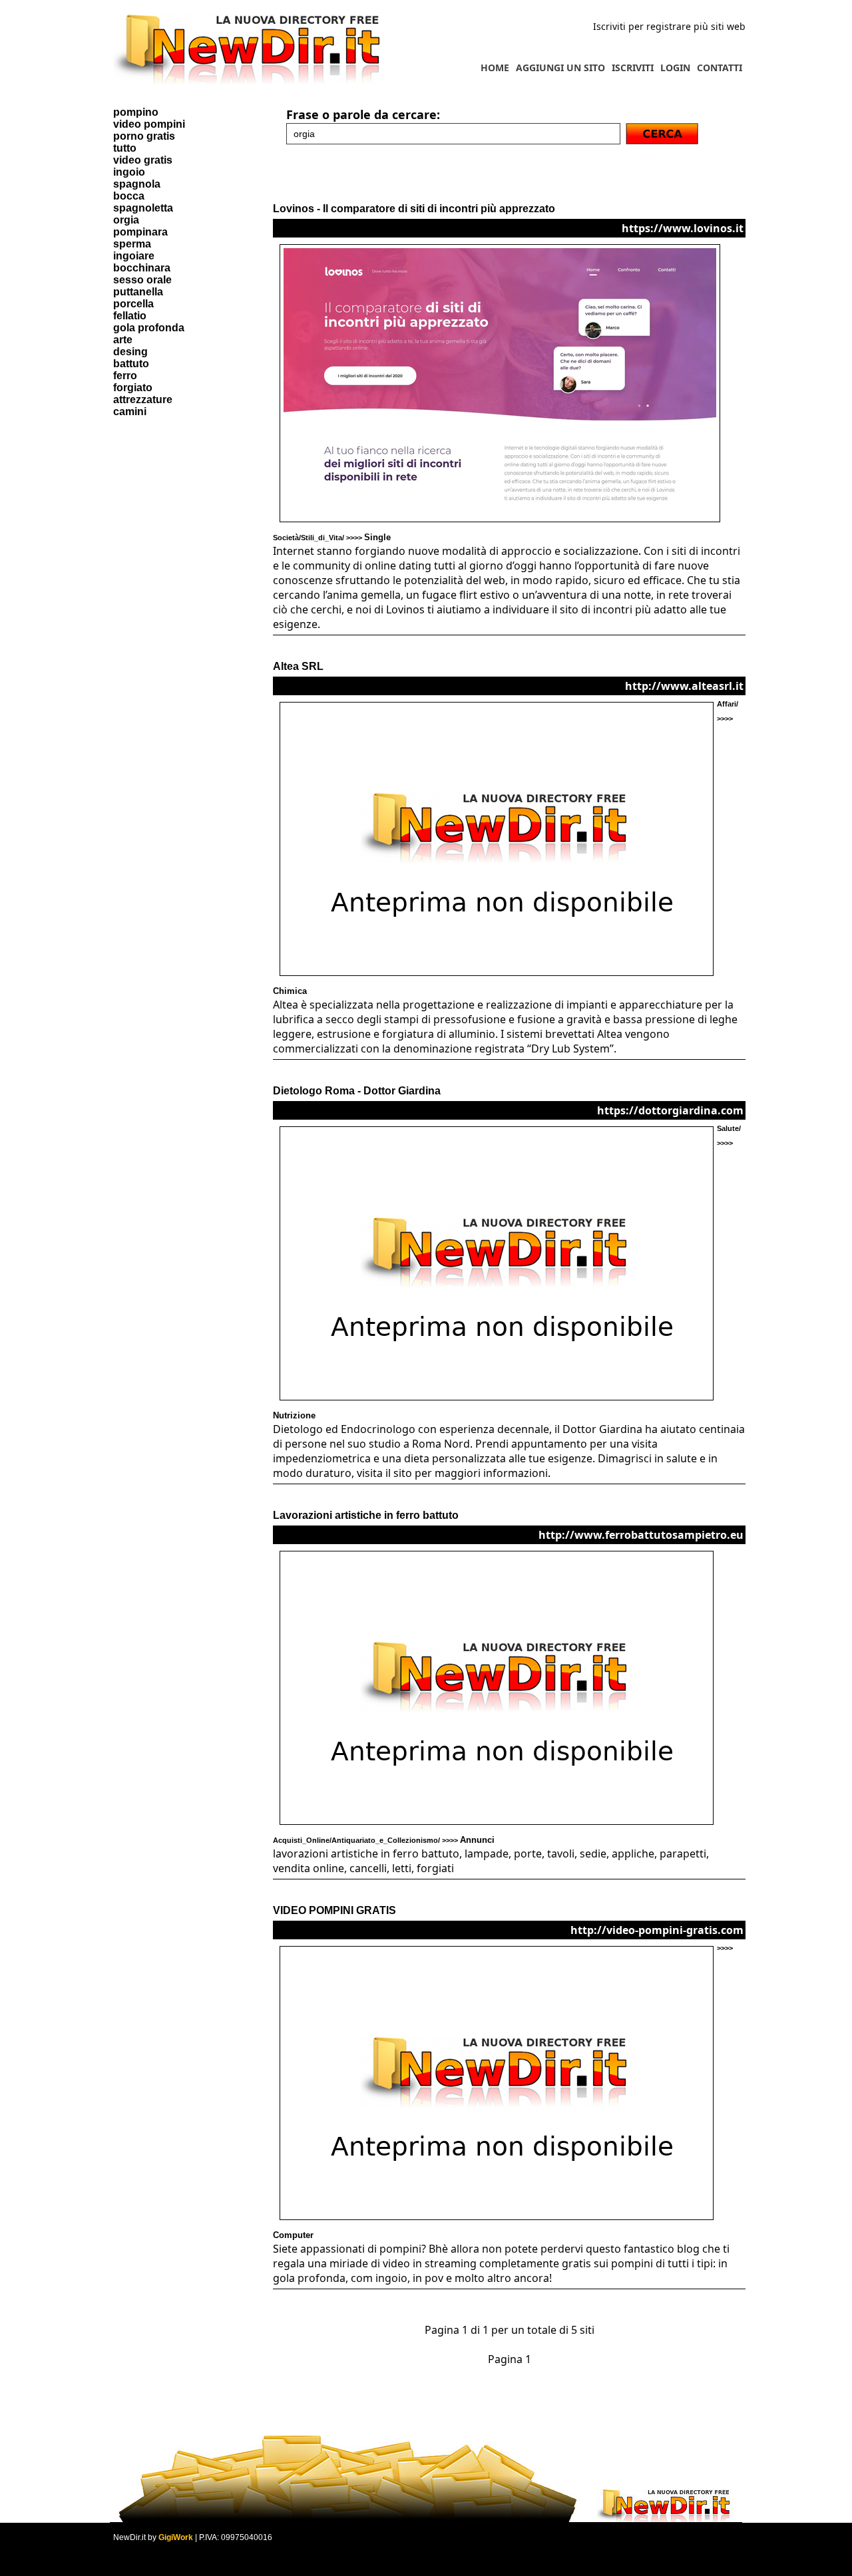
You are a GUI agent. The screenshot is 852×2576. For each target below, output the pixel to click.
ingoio (129, 172)
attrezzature (143, 400)
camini (130, 411)
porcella (133, 304)
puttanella (138, 292)
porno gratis (144, 136)
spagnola (137, 184)
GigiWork (176, 2537)
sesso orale (142, 280)
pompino (136, 112)
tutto (125, 148)
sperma (132, 244)
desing (130, 352)
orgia (126, 220)
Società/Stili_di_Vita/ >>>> (332, 538)
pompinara (140, 232)
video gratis (143, 160)
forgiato (133, 388)
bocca (129, 196)
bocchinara (142, 268)
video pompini (149, 124)
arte (123, 340)
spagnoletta (143, 208)
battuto (131, 364)
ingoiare (134, 256)
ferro (125, 376)
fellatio (130, 316)
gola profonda (149, 328)
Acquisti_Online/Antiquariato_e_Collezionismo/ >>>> (384, 1840)
